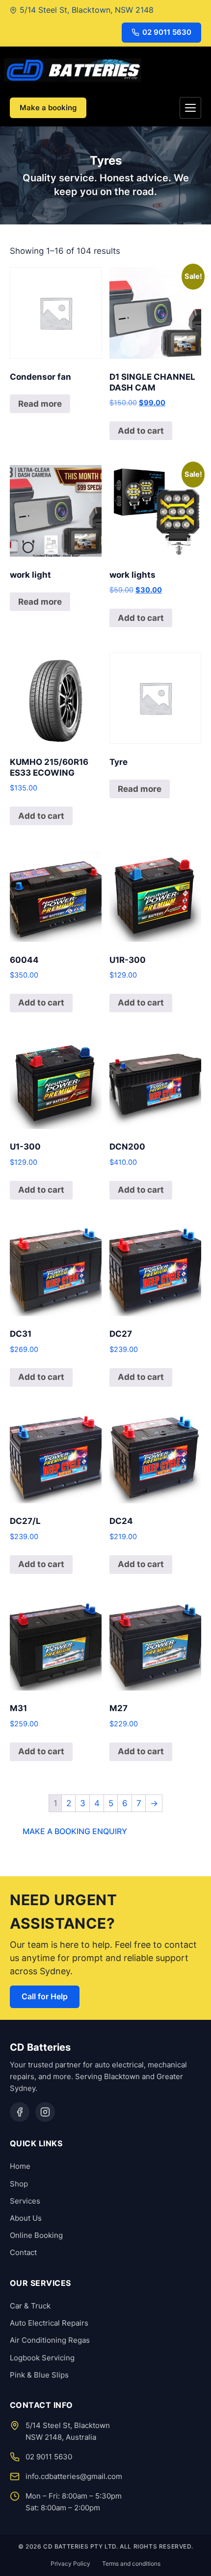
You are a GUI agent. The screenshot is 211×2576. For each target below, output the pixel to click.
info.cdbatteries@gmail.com (74, 2476)
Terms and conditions (131, 2564)
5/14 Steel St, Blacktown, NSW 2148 (87, 10)
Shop (19, 2184)
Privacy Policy (70, 2564)
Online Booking (36, 2235)
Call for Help (45, 1996)
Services (25, 2201)
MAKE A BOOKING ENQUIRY (75, 1831)
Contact (23, 2252)
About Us (26, 2218)
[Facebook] (20, 2112)
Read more (40, 404)
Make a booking (48, 108)
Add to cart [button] (141, 431)
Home (20, 2166)
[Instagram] (45, 2112)
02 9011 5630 (167, 32)
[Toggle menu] (190, 108)
